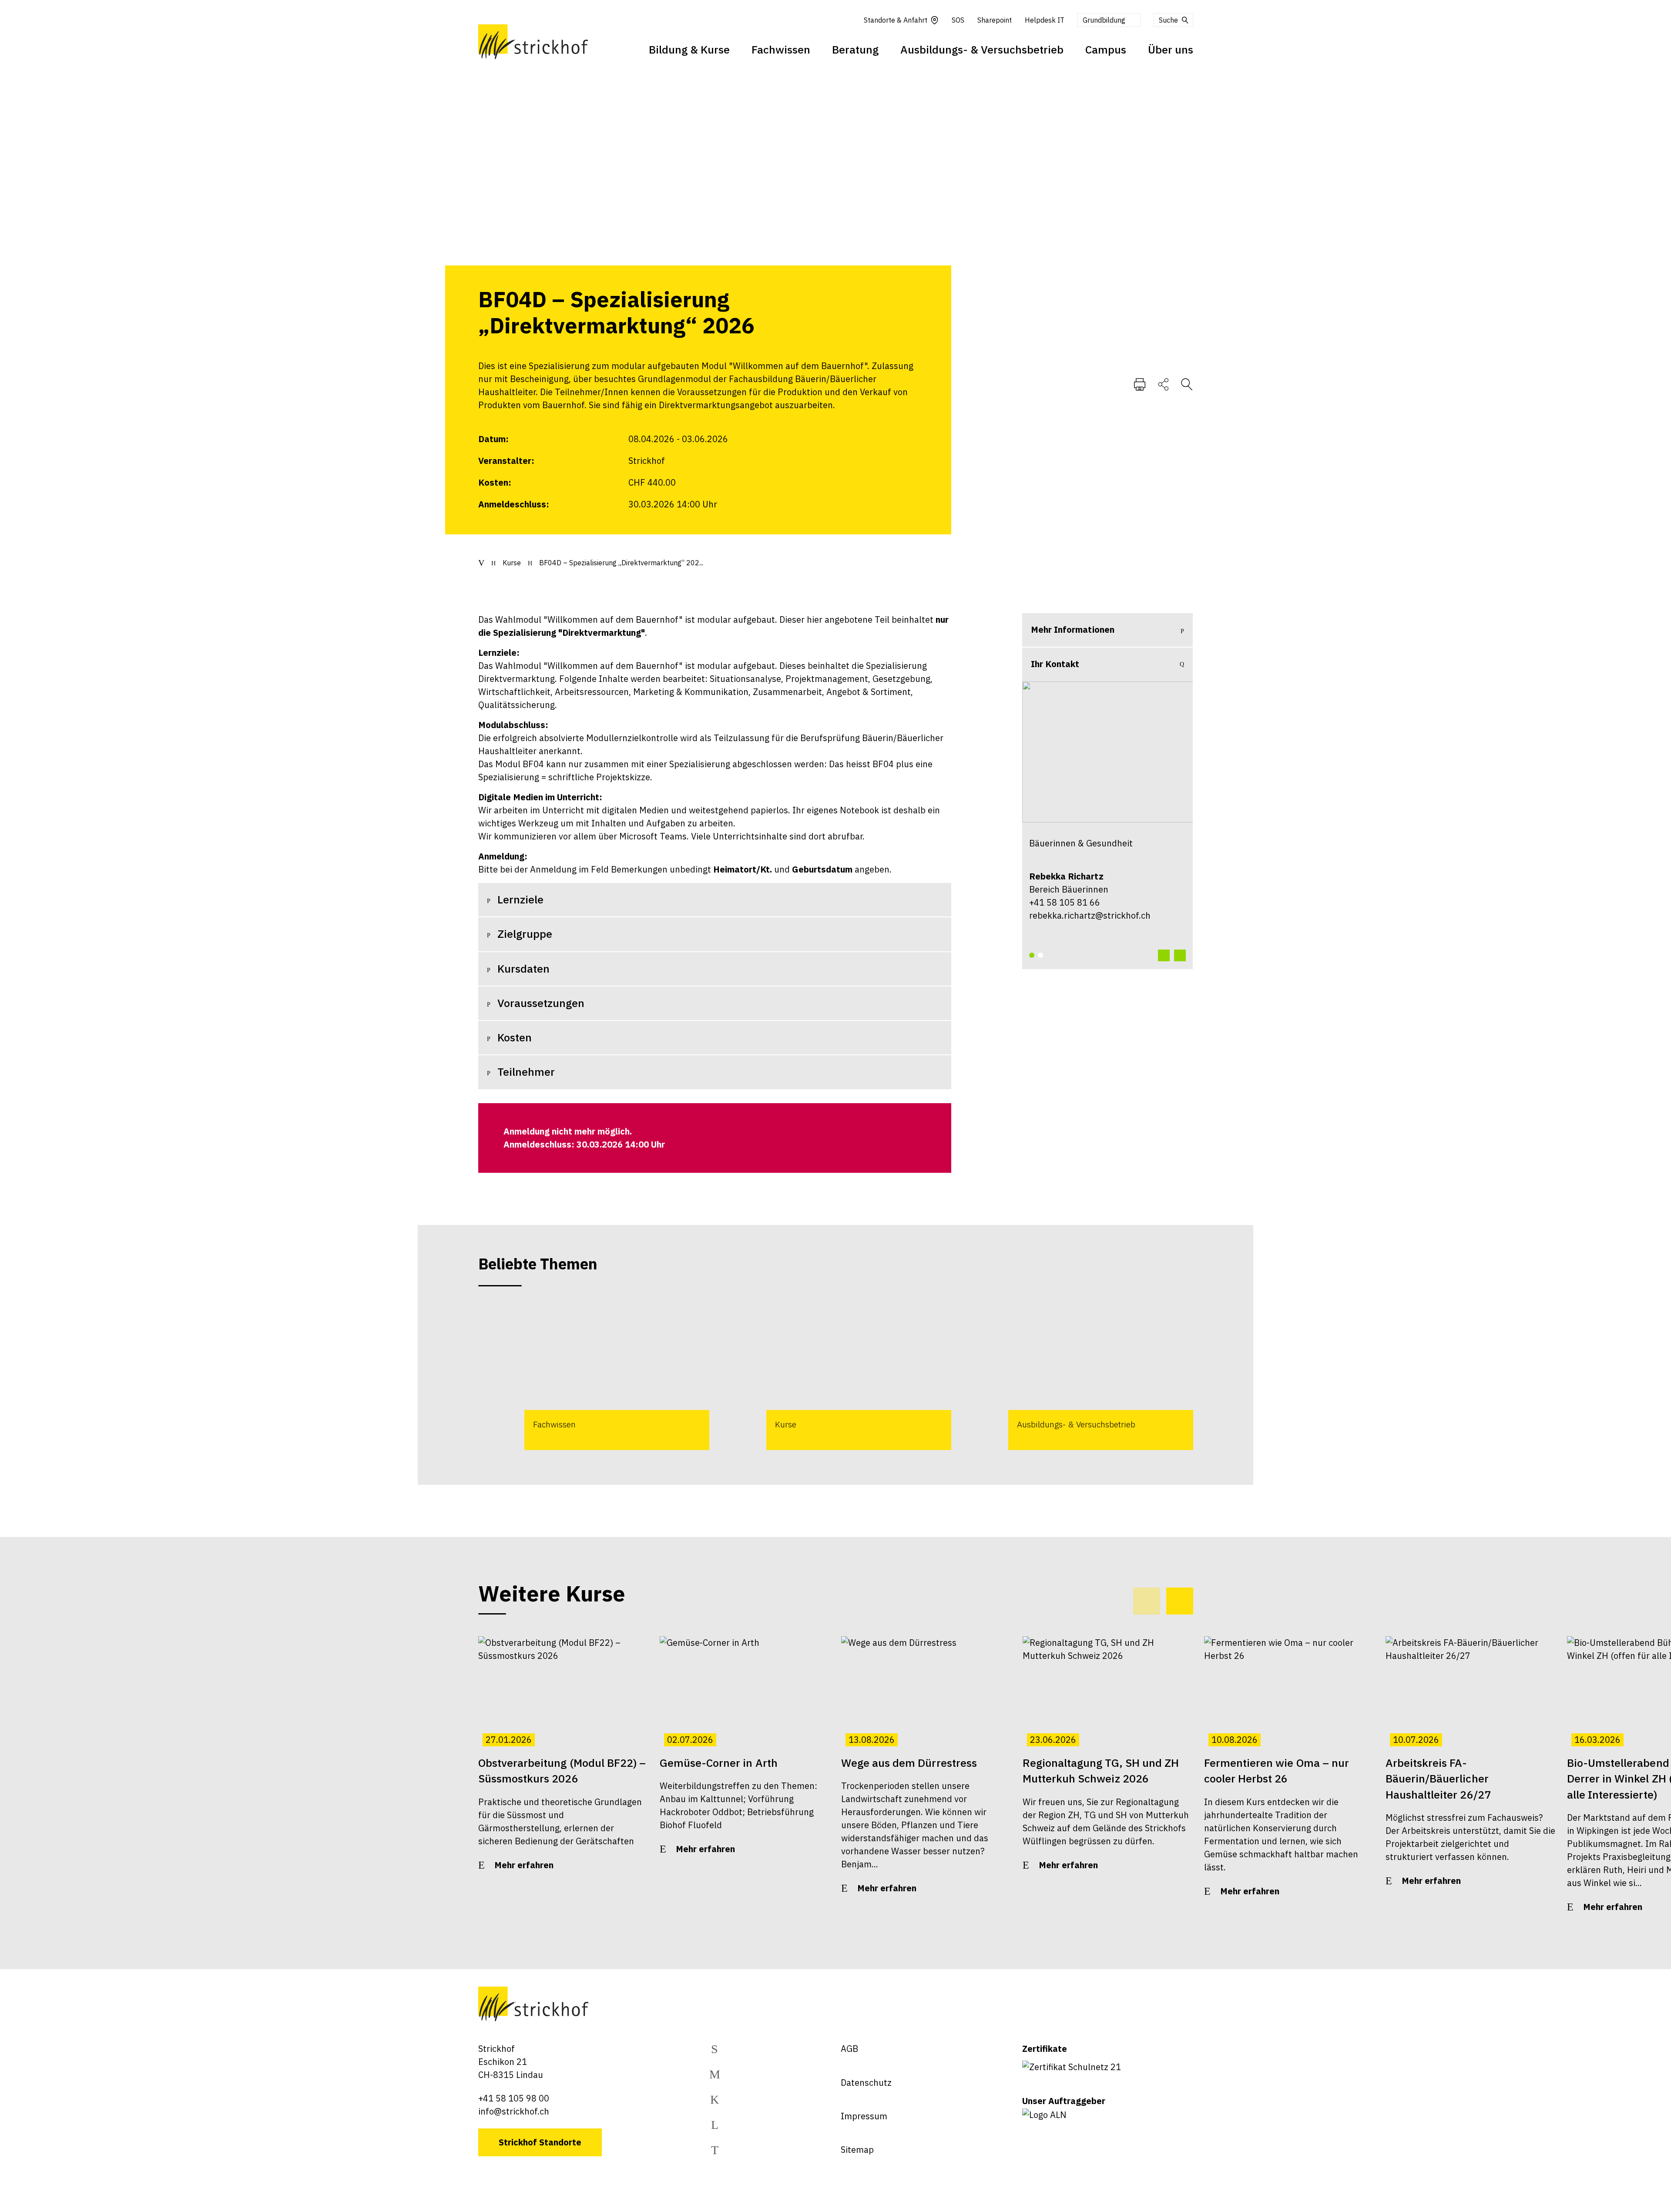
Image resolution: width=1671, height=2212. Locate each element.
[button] (1032, 955)
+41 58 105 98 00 (514, 2098)
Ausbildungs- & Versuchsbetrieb (982, 49)
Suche (1168, 20)
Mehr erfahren (524, 1865)
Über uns (1171, 49)
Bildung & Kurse (689, 49)
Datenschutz (866, 2083)
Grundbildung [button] (1104, 20)
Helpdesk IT (1045, 20)
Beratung (855, 49)
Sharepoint (995, 20)
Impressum (864, 2116)
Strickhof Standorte (540, 2142)
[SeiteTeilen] (1163, 384)
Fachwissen (781, 49)
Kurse (512, 563)
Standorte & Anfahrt (896, 20)
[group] (594, 1376)
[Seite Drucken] (1140, 384)
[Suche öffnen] (1187, 384)
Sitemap (857, 2150)
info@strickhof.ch (514, 2111)
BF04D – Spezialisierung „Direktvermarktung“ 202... (621, 563)
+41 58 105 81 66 (1065, 902)
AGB (849, 2049)
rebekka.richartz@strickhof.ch (1090, 915)
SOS (958, 20)
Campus (1106, 49)
